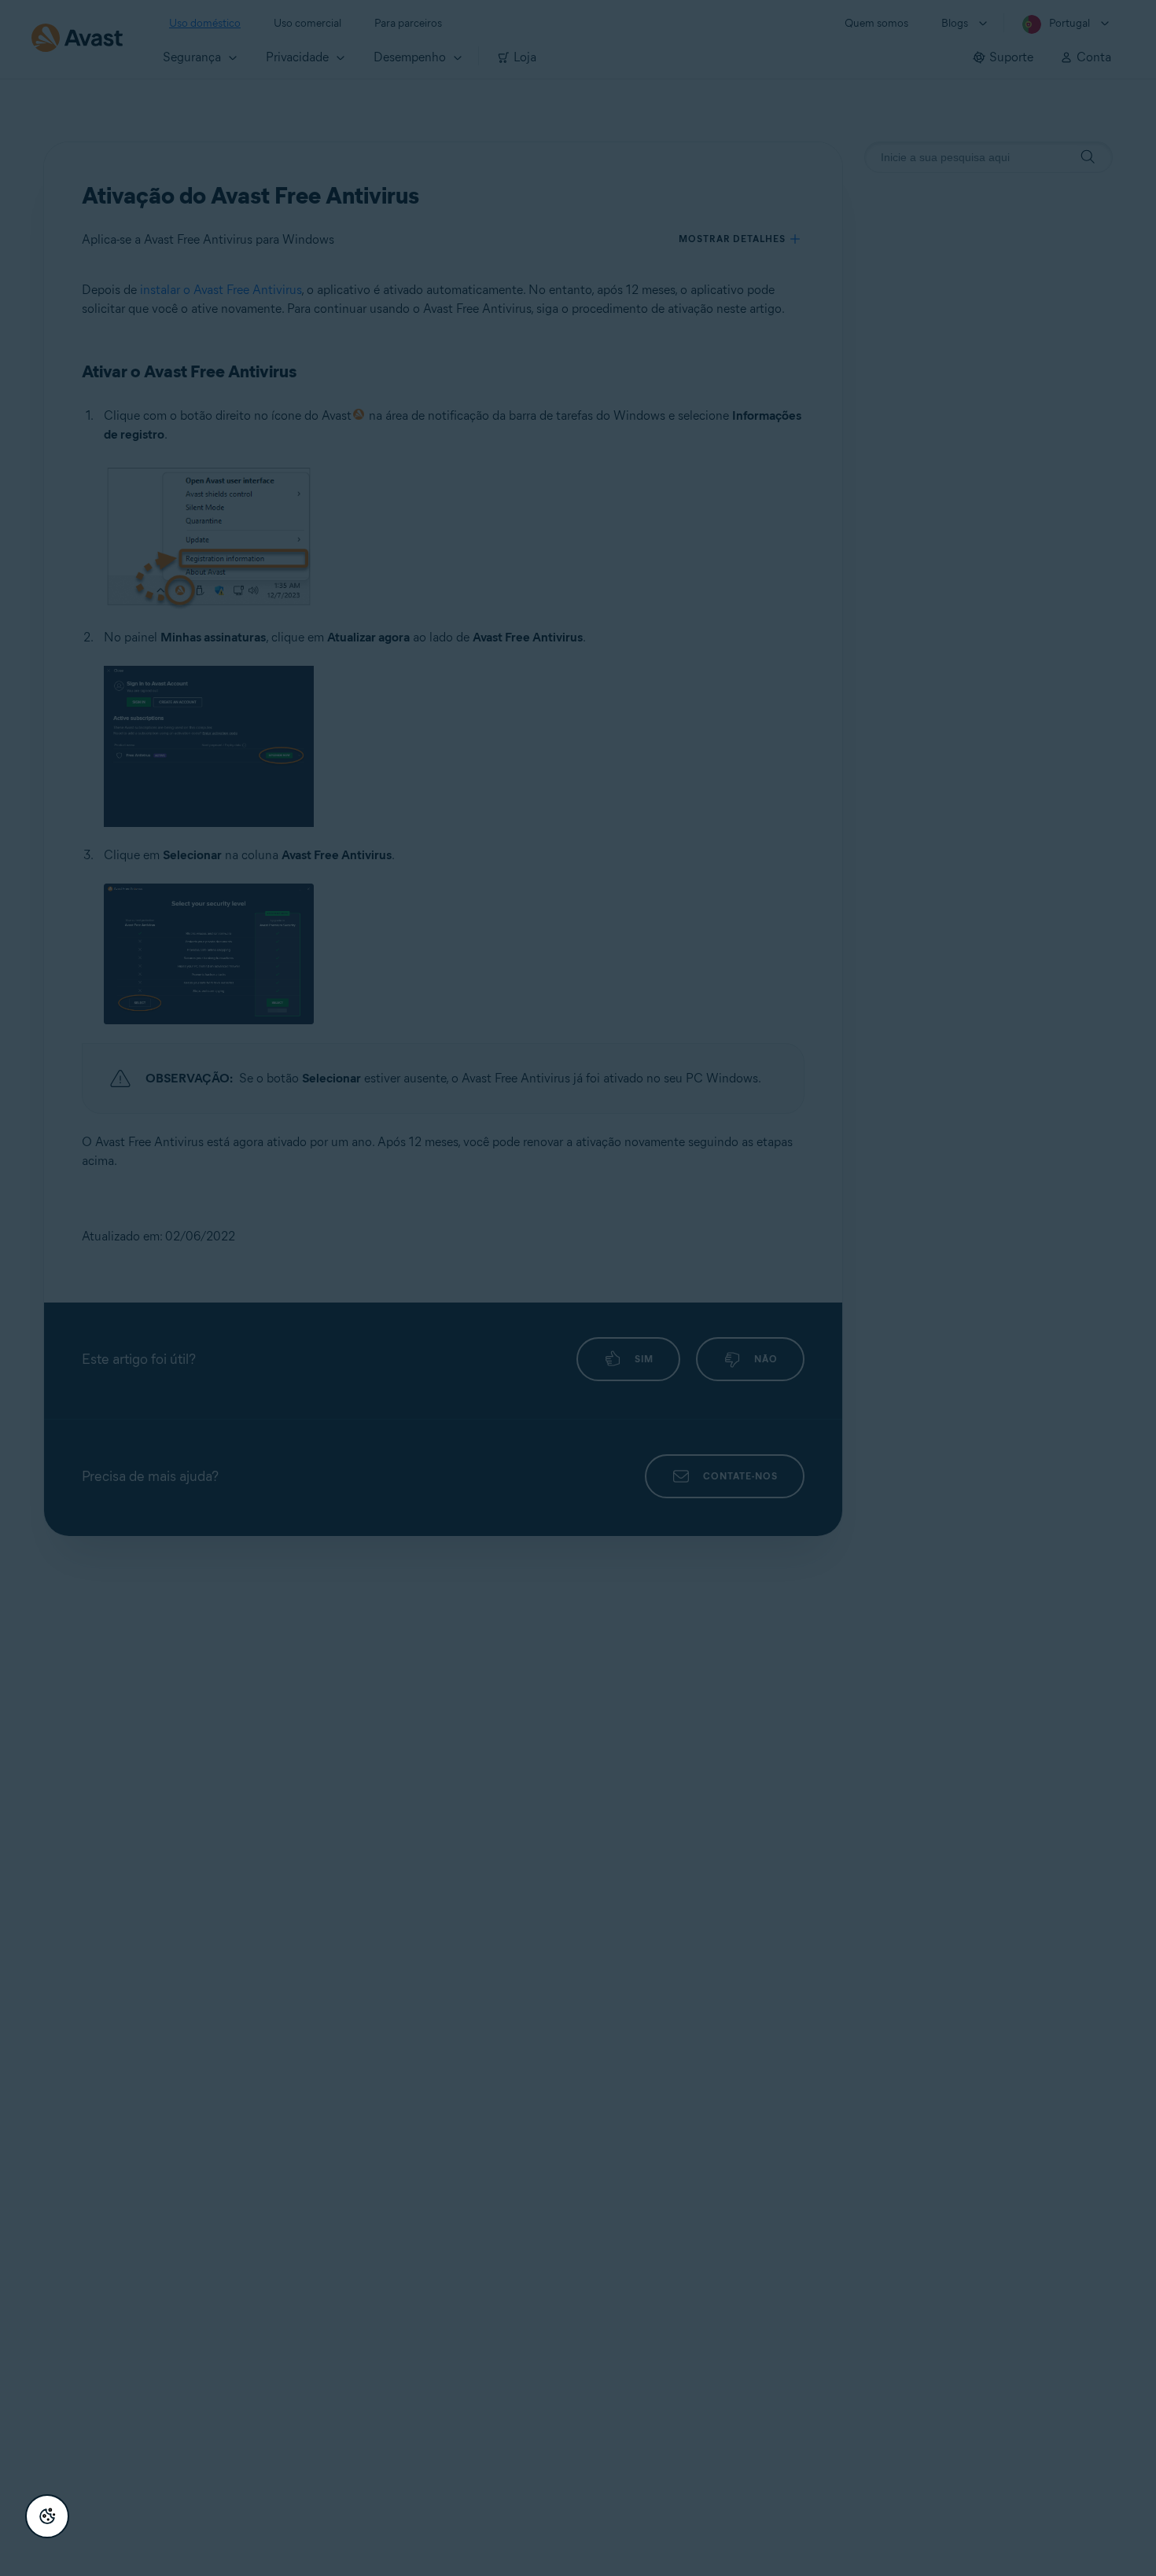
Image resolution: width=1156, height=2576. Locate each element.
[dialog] (578, 1288)
